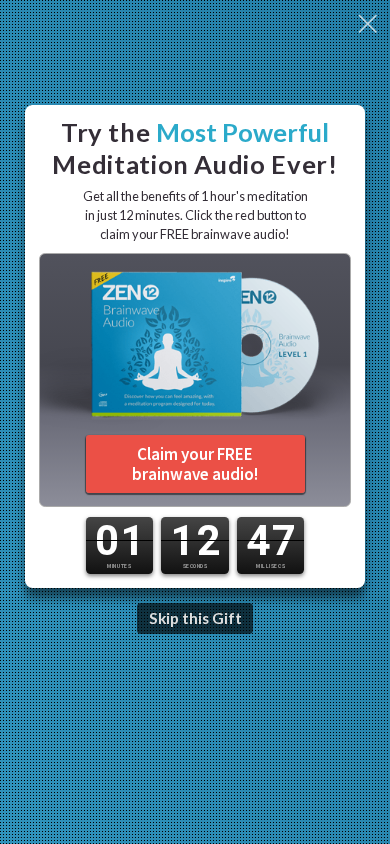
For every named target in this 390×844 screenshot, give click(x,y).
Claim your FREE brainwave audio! (195, 464)
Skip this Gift (195, 618)
